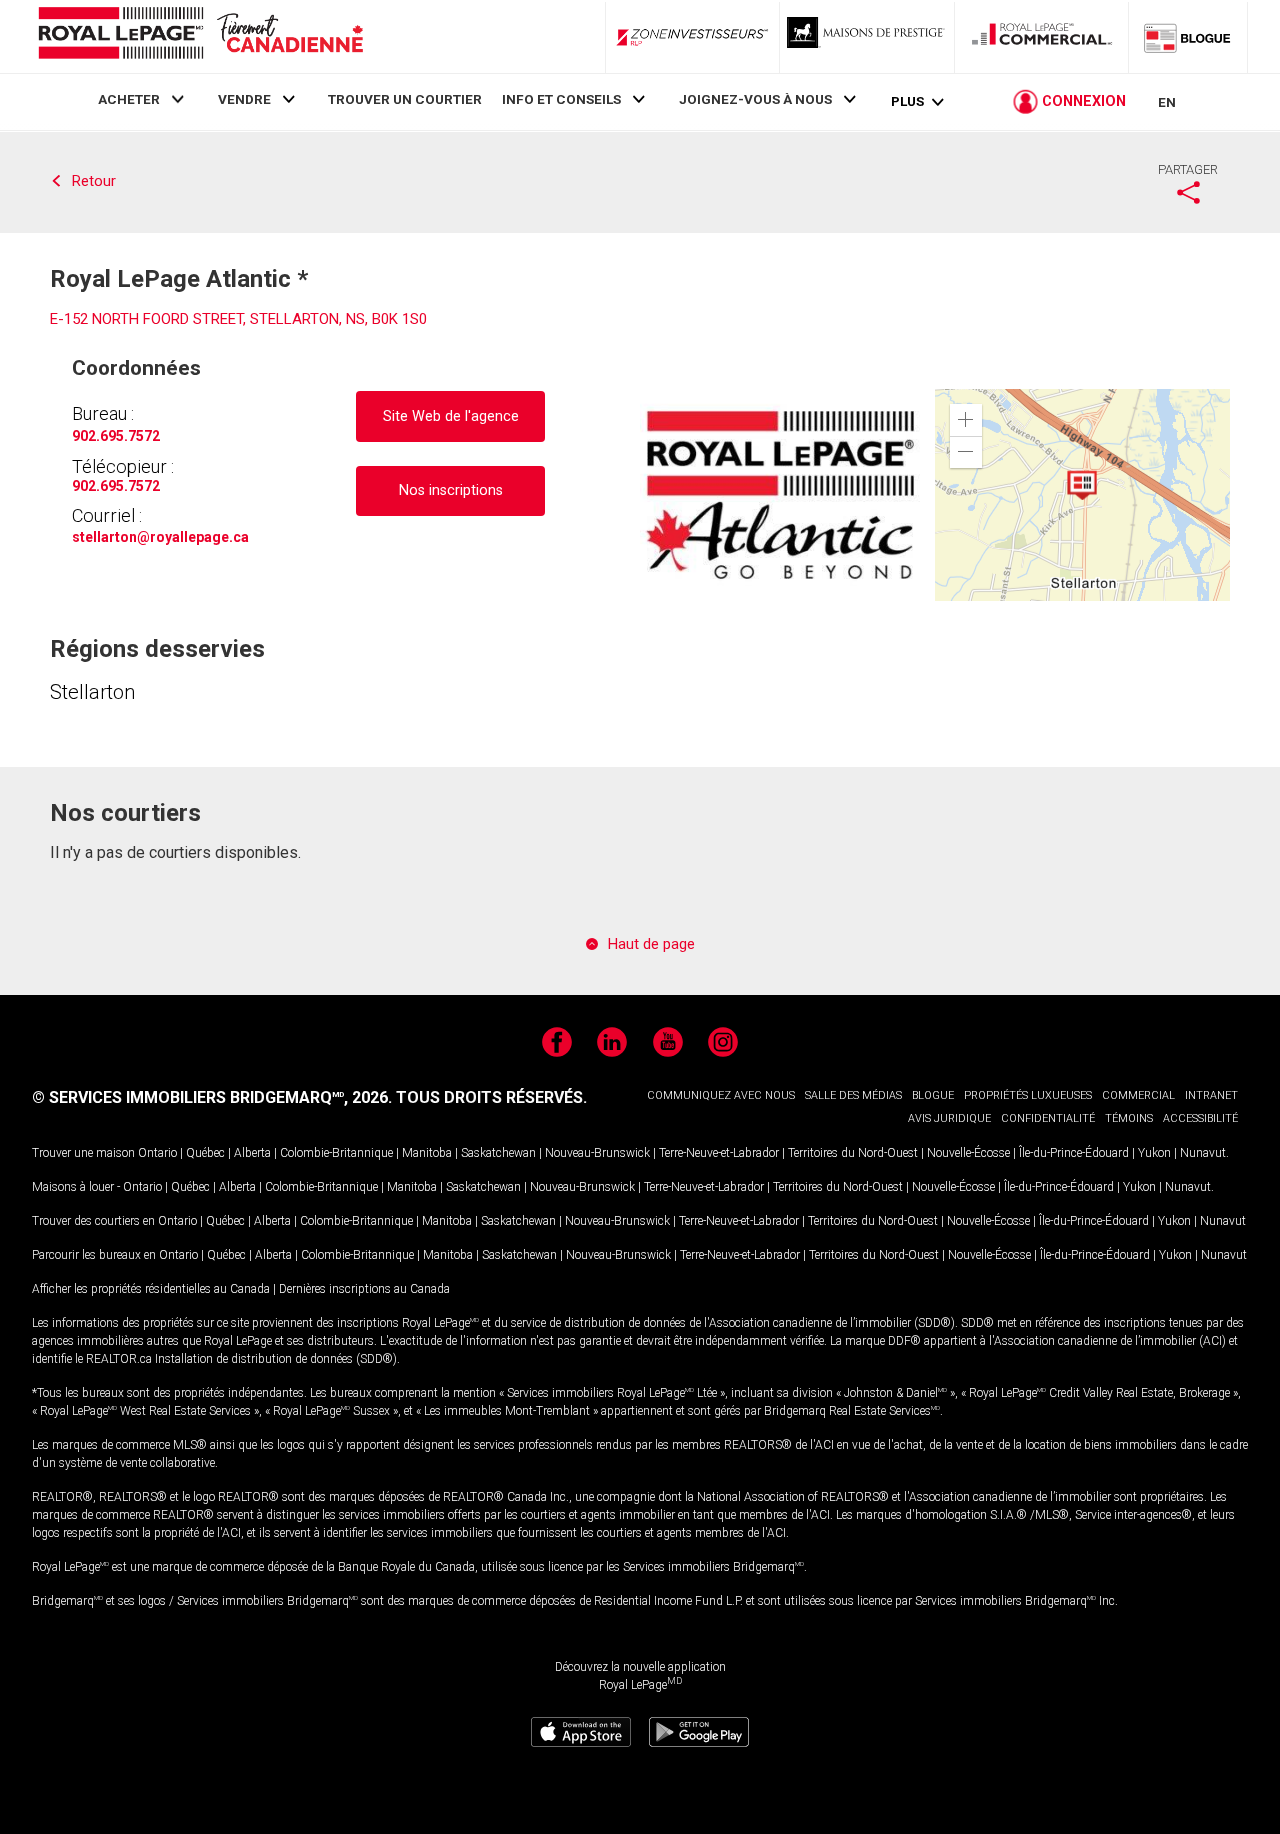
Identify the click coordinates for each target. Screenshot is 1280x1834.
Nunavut (1203, 1153)
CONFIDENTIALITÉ (1048, 1118)
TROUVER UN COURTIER (405, 99)
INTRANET (1211, 1095)
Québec (205, 1153)
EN (1167, 102)
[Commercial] (1042, 37)
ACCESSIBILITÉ (1200, 1118)
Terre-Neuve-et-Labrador (719, 1153)
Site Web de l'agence (451, 416)
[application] (1082, 495)
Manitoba (427, 1153)
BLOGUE (933, 1095)
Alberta (252, 1153)
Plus (907, 101)
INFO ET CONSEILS (561, 99)
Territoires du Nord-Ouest (853, 1153)
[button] (966, 420)
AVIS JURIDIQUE (949, 1118)
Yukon (1154, 1153)
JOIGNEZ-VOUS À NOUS (755, 99)
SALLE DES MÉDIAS (853, 1095)
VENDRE (244, 99)
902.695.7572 (116, 436)
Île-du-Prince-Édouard (1074, 1153)
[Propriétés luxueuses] (867, 37)
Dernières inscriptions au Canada (364, 1289)
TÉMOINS (1129, 1118)
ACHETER (129, 99)
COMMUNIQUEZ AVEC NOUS (721, 1095)
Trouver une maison (83, 1153)
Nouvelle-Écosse (968, 1153)
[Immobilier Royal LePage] (200, 36)
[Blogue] (1188, 37)
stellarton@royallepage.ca (160, 537)
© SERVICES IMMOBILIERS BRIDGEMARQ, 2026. (212, 1097)
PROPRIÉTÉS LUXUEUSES (1028, 1095)
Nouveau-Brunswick (597, 1153)
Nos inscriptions (451, 490)
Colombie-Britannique (336, 1153)
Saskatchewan (498, 1153)
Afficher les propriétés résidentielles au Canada (151, 1289)
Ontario (157, 1153)
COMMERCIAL (1138, 1095)
